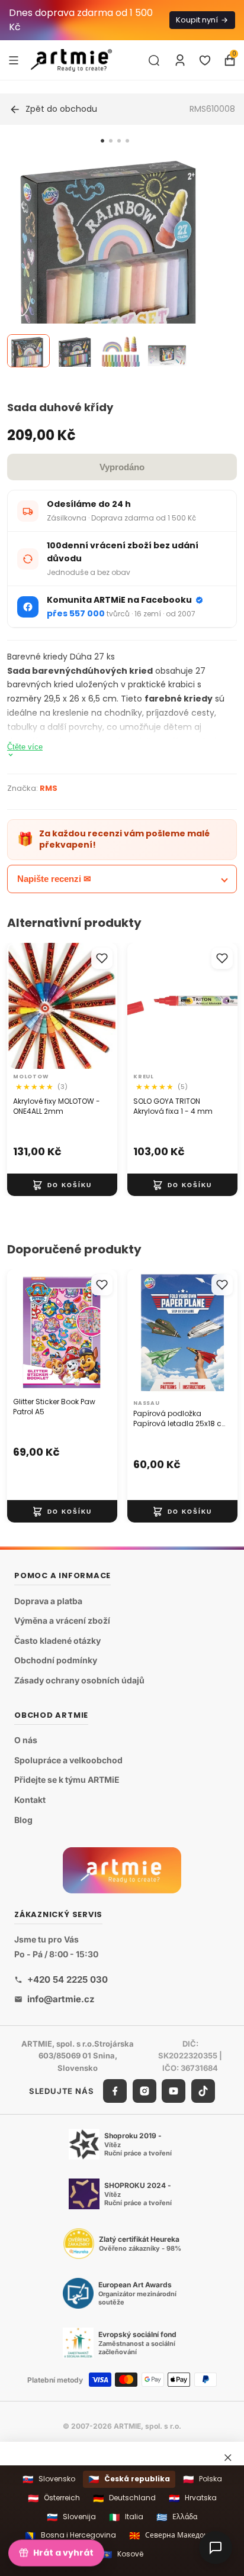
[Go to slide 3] (119, 141)
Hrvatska (193, 2498)
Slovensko (49, 2479)
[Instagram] (145, 2091)
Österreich (54, 2498)
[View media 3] (121, 351)
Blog (23, 1820)
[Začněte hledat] (154, 60)
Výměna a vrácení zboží (62, 1621)
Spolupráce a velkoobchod (68, 1760)
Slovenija (71, 2517)
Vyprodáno (122, 467)
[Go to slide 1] (102, 141)
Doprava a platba (48, 1601)
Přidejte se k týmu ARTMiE (67, 1780)
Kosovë (122, 2554)
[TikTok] (203, 2091)
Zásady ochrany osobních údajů (79, 1680)
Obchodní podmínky (56, 1661)
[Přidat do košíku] (62, 1185)
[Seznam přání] (205, 60)
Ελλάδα (177, 2517)
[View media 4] (167, 351)
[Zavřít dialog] (228, 2458)
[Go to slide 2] (111, 141)
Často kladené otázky (57, 1641)
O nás (26, 1741)
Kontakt (30, 1800)
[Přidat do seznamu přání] (102, 958)
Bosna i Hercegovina (70, 2535)
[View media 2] (75, 351)
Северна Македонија (174, 2535)
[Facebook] (115, 2091)
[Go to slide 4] (127, 141)
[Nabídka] (14, 60)
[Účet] (180, 60)
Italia (126, 2517)
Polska (203, 2479)
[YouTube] (174, 2091)
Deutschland (124, 2498)
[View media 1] (28, 351)
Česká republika (129, 2479)
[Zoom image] (115, 263)
